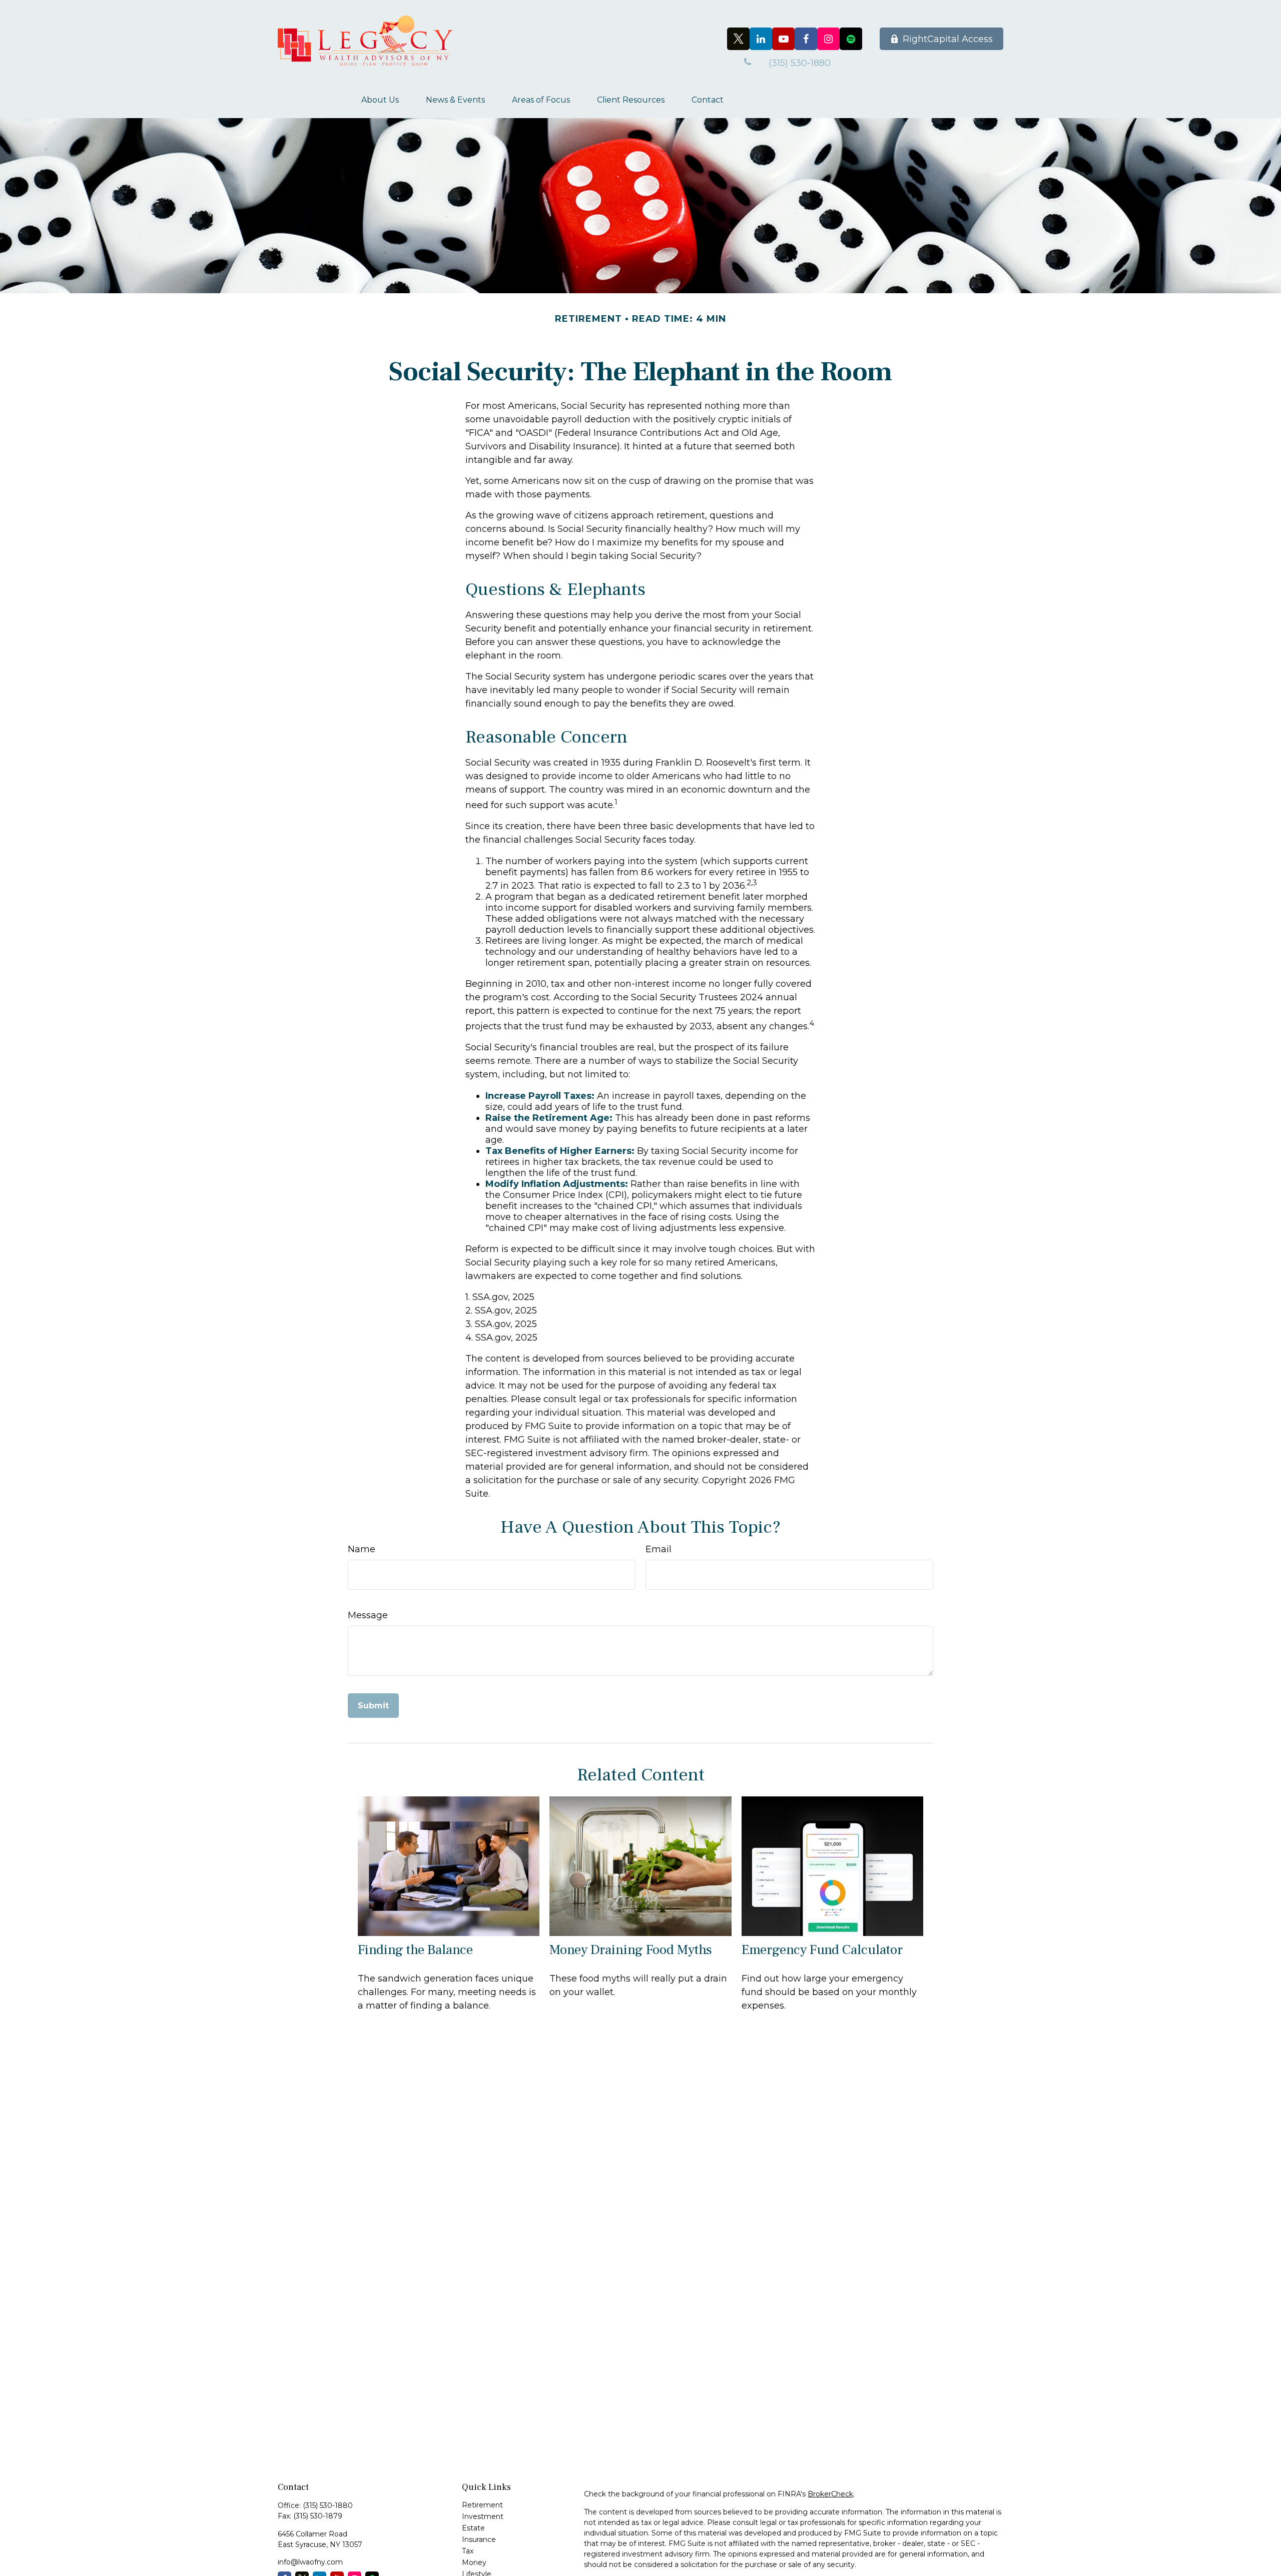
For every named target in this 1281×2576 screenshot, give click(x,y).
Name (362, 1549)
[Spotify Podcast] (851, 39)
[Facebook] (806, 39)
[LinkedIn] (761, 39)
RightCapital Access (948, 39)
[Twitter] (738, 39)
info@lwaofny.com (310, 2562)
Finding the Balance (415, 1950)
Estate (473, 2528)
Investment (483, 2516)
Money (474, 2562)
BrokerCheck (830, 2494)
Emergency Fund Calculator (822, 1950)
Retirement (482, 2505)
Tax (468, 2551)
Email (659, 1549)
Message (368, 1615)
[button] (380, 100)
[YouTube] (783, 39)
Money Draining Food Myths (631, 1950)
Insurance (479, 2539)
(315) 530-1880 (328, 2505)
